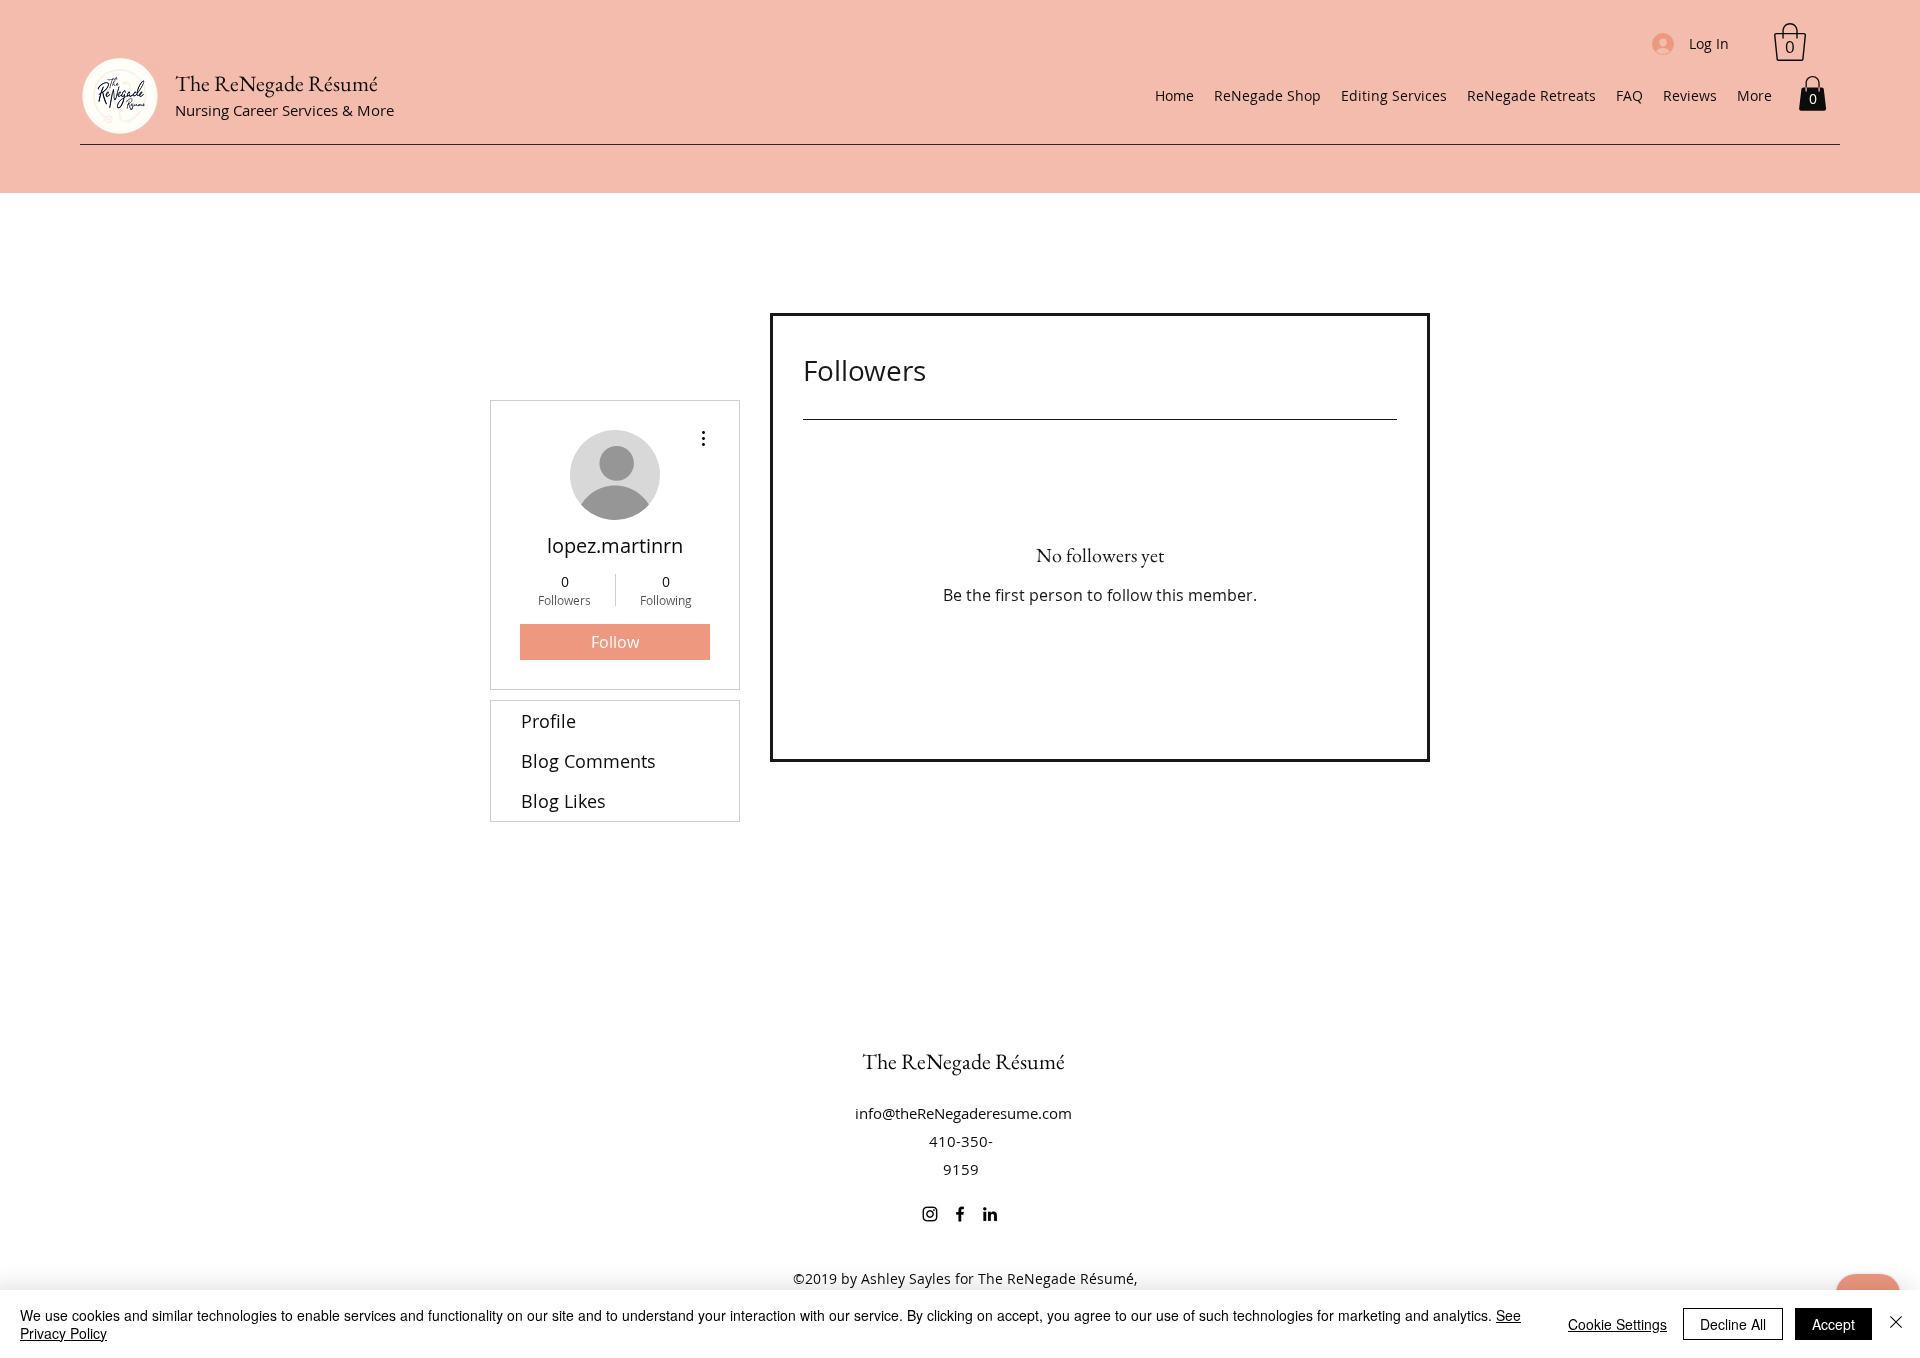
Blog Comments (588, 761)
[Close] (1896, 1324)
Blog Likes (563, 801)
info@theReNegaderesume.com (963, 1113)
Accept (1833, 1324)
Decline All (1733, 1324)
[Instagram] (930, 1214)
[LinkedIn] (990, 1214)
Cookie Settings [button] (1617, 1324)
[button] (1812, 93)
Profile (548, 721)
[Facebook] (960, 1214)
